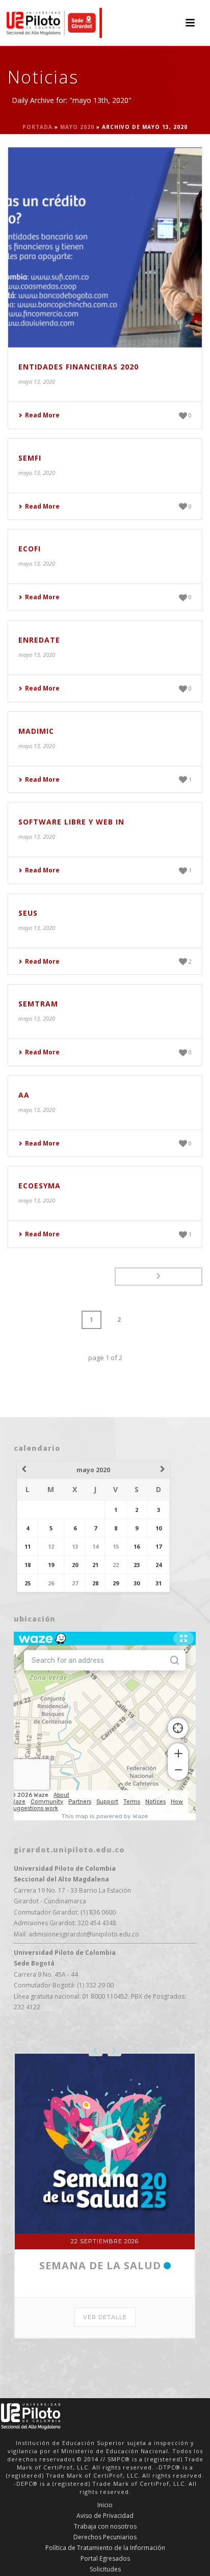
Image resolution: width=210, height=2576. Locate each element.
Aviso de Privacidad (105, 2516)
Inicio (105, 2505)
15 (116, 1546)
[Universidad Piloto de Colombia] (51, 23)
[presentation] (96, 2051)
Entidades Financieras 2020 (78, 367)
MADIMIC (36, 731)
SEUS (28, 913)
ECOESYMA (40, 1186)
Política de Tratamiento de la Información (105, 2548)
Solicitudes (105, 2569)
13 (75, 1546)
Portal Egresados (105, 2559)
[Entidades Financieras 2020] (105, 247)
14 (95, 1546)
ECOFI (30, 549)
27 (75, 1583)
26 (51, 1583)
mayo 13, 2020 (37, 381)
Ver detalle (105, 2317)
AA (24, 1095)
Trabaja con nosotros (105, 2527)
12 (51, 1546)
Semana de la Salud (100, 2265)
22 (116, 1565)
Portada (37, 127)
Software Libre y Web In (71, 822)
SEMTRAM (38, 1004)
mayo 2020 (77, 127)
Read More (42, 415)
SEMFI (30, 458)
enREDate (39, 640)
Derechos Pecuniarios (105, 2537)
